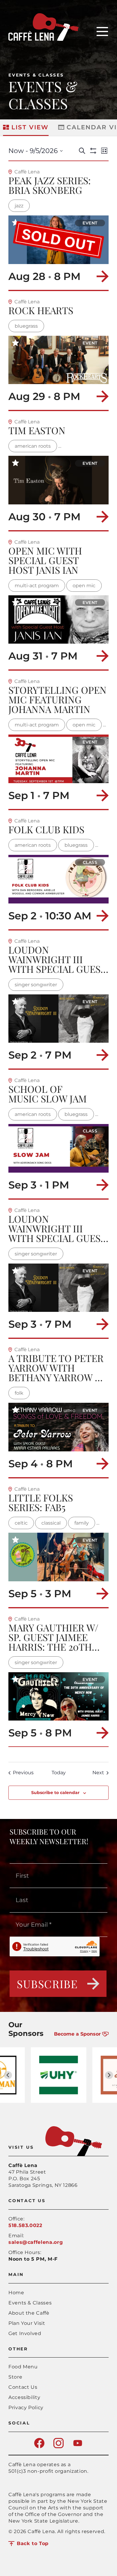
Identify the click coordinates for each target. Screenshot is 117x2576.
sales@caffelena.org (36, 2242)
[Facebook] (39, 2447)
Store (15, 2377)
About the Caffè (29, 2313)
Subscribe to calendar (55, 1793)
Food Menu (23, 2367)
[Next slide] (109, 2075)
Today (59, 1773)
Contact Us (23, 2387)
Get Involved (25, 2333)
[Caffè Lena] (43, 39)
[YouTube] (78, 2447)
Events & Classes (36, 75)
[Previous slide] (8, 2075)
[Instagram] (58, 2447)
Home (16, 2293)
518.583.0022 (25, 2225)
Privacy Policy (26, 2408)
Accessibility (24, 2397)
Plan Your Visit (27, 2323)
